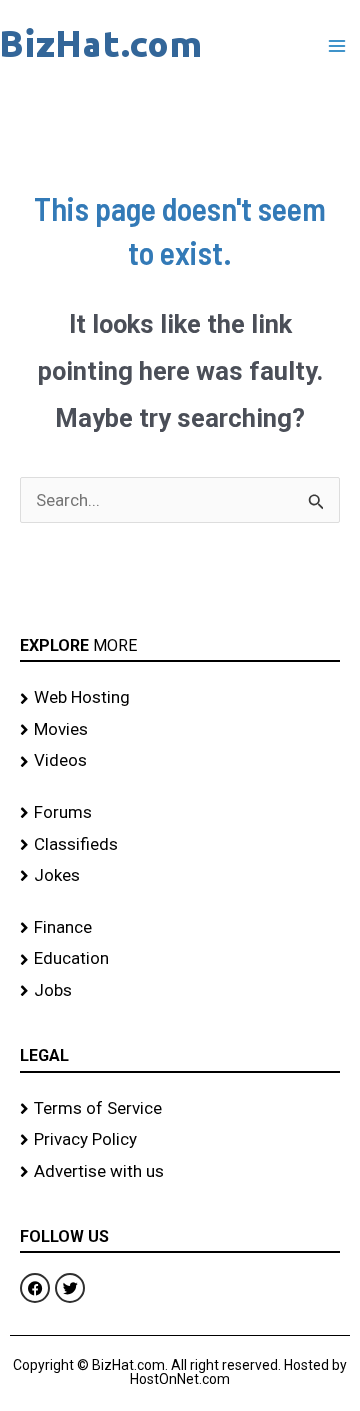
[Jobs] (180, 991)
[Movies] (180, 730)
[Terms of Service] (180, 1109)
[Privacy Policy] (180, 1140)
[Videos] (180, 761)
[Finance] (180, 928)
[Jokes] (180, 876)
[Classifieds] (180, 845)
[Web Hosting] (180, 698)
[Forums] (180, 813)
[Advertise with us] (180, 1172)
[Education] (180, 959)
